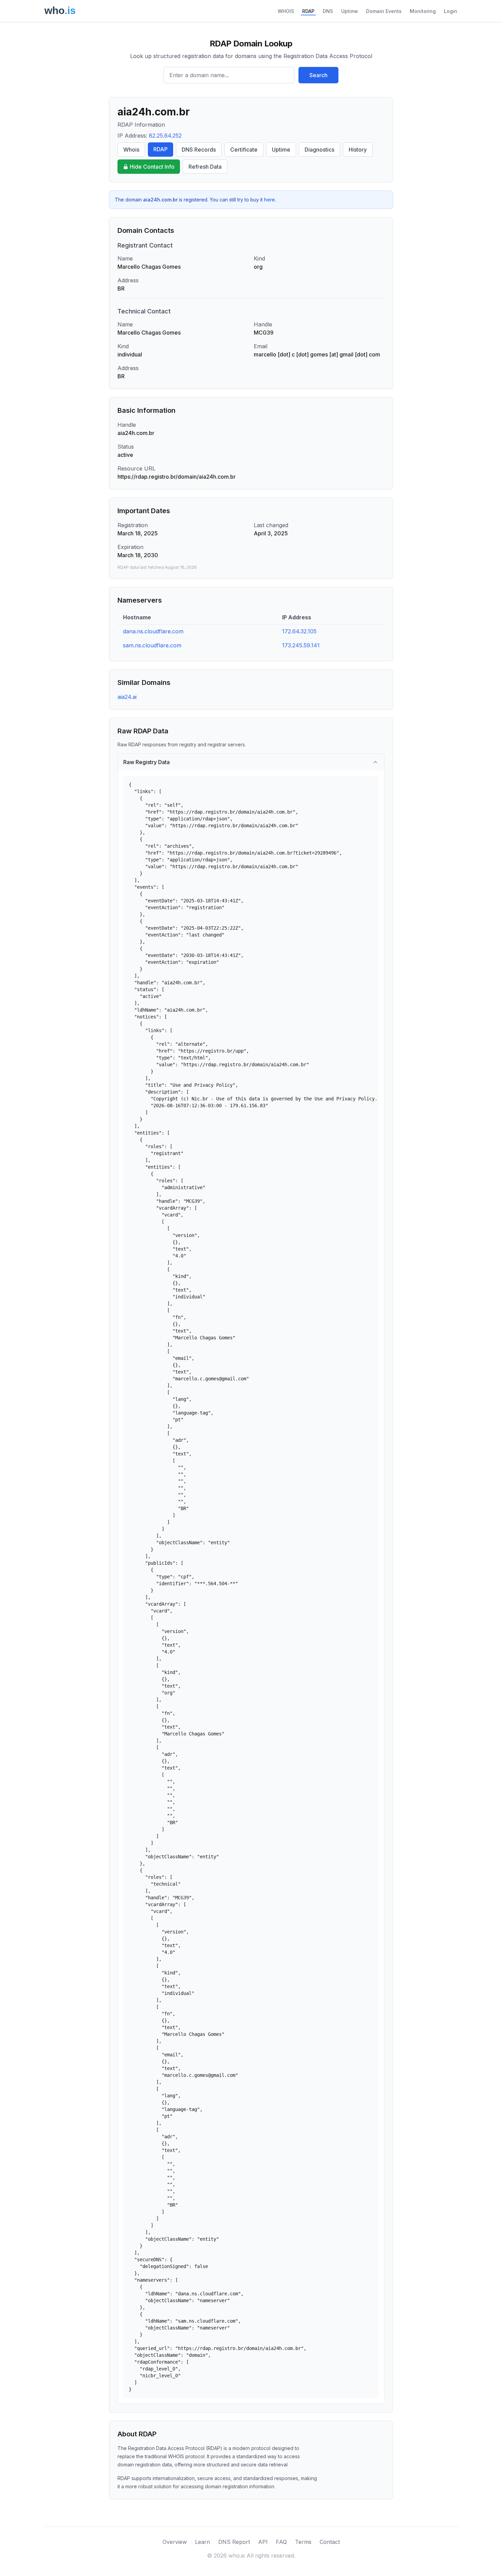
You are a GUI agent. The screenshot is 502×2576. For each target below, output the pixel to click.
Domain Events (384, 11)
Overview (175, 2542)
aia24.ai (127, 697)
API (263, 2542)
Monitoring (423, 11)
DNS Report (234, 2542)
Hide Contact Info (152, 167)
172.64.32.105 (299, 631)
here (269, 200)
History (358, 150)
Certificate (244, 150)
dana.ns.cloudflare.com (153, 631)
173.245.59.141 (301, 645)
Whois (131, 150)
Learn (203, 2542)
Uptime (350, 11)
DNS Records (199, 150)
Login (451, 11)
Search (318, 75)
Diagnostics (319, 150)
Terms (303, 2542)
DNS (328, 11)
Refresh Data (205, 167)
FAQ (281, 2542)
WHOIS (286, 11)
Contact (330, 2542)
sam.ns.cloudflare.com (152, 645)
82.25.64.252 (165, 136)
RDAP (308, 11)
